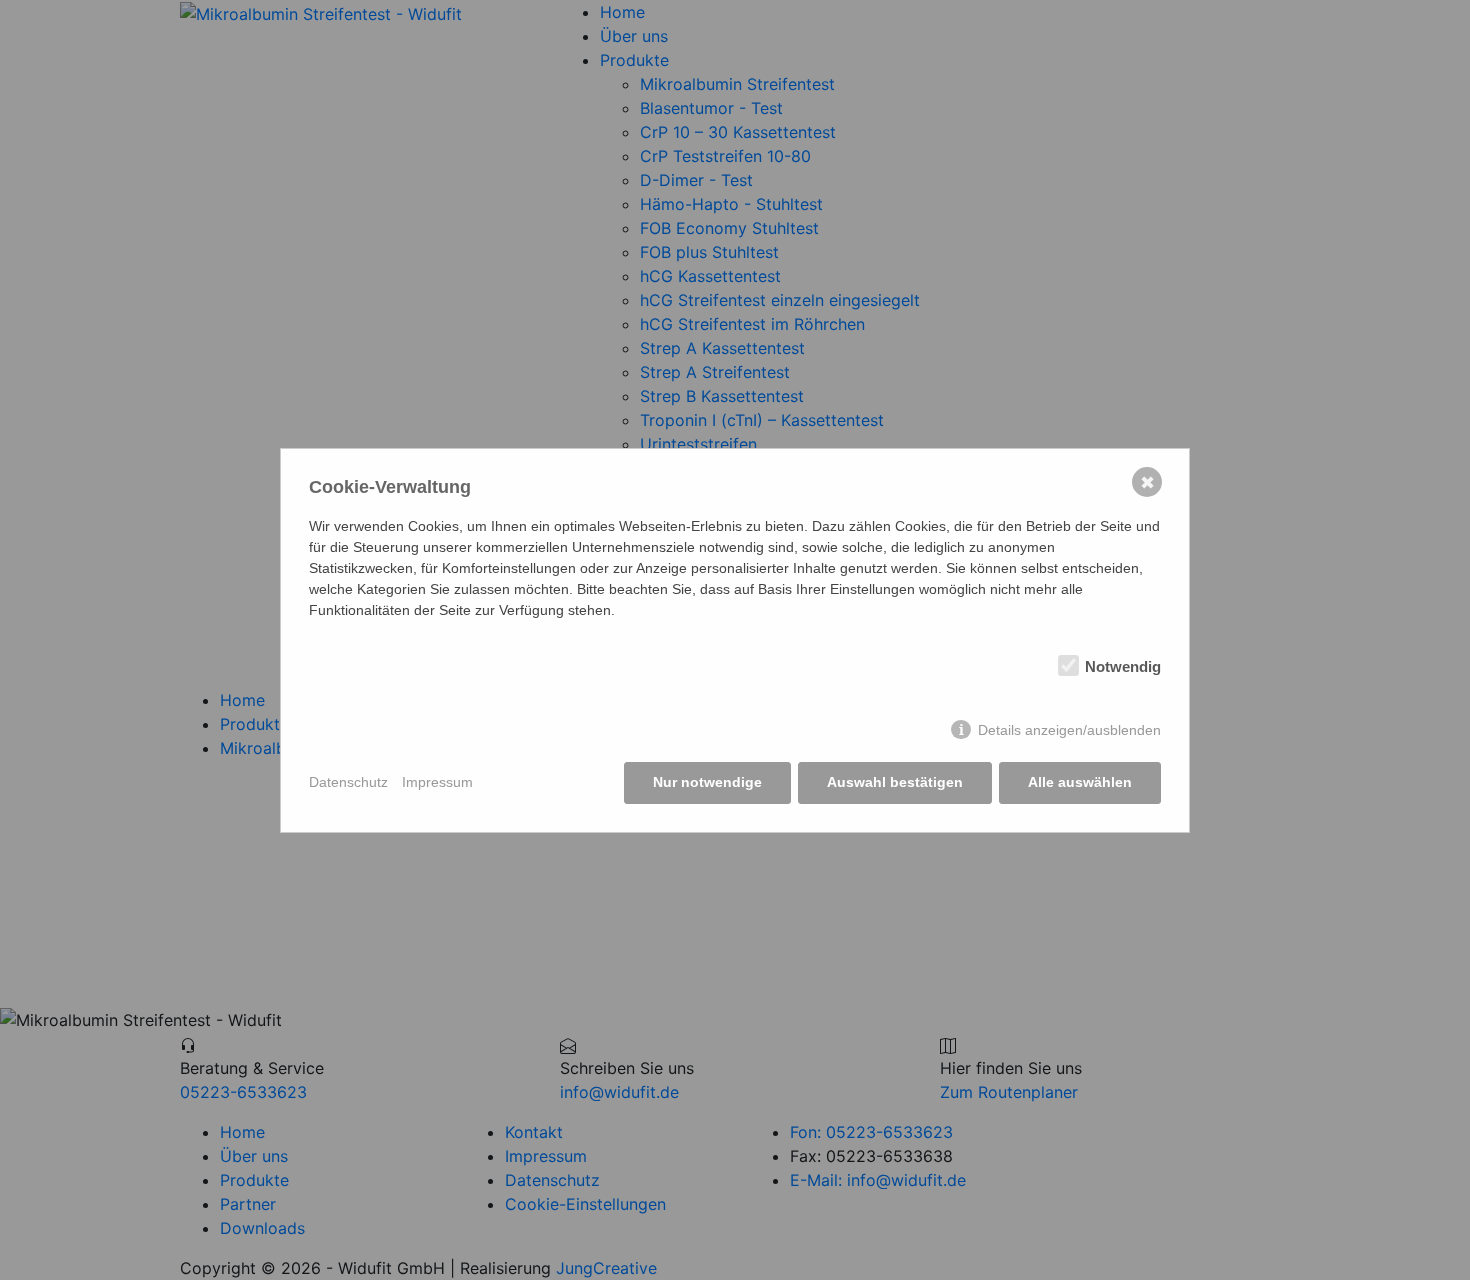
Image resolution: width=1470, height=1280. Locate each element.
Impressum (437, 782)
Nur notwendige (707, 782)
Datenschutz (348, 782)
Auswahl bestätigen (895, 782)
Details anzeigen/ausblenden (1069, 730)
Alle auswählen (1080, 782)
